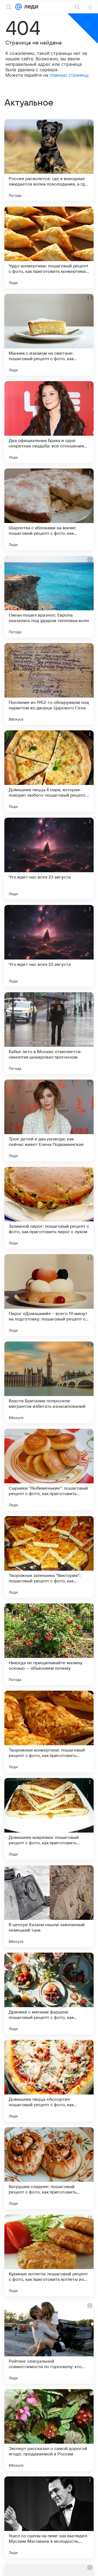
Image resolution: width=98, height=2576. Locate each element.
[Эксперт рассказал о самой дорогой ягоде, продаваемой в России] (49, 2430)
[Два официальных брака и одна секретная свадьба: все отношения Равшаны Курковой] (49, 422)
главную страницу (69, 75)
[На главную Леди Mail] (30, 7)
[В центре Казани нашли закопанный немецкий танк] (49, 1906)
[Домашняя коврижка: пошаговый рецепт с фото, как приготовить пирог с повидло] (49, 1819)
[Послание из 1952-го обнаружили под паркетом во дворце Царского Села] (49, 684)
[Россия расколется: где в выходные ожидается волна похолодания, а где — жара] (49, 160)
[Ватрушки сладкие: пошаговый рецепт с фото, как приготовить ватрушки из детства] (49, 2168)
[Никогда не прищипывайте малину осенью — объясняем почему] (49, 1644)
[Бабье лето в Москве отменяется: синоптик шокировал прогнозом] (49, 1033)
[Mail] (19, 7)
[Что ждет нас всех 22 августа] (49, 946)
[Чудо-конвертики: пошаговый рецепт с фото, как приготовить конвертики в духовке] (49, 247)
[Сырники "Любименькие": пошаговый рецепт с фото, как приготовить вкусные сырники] (49, 1470)
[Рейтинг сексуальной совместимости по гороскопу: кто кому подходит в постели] (49, 2343)
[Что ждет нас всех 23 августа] (49, 859)
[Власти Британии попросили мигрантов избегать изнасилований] (49, 1382)
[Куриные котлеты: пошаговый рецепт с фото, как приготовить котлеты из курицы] (49, 2255)
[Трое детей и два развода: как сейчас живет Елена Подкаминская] (49, 1120)
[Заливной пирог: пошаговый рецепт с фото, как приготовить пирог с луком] (49, 1208)
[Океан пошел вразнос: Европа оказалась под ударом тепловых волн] (49, 597)
